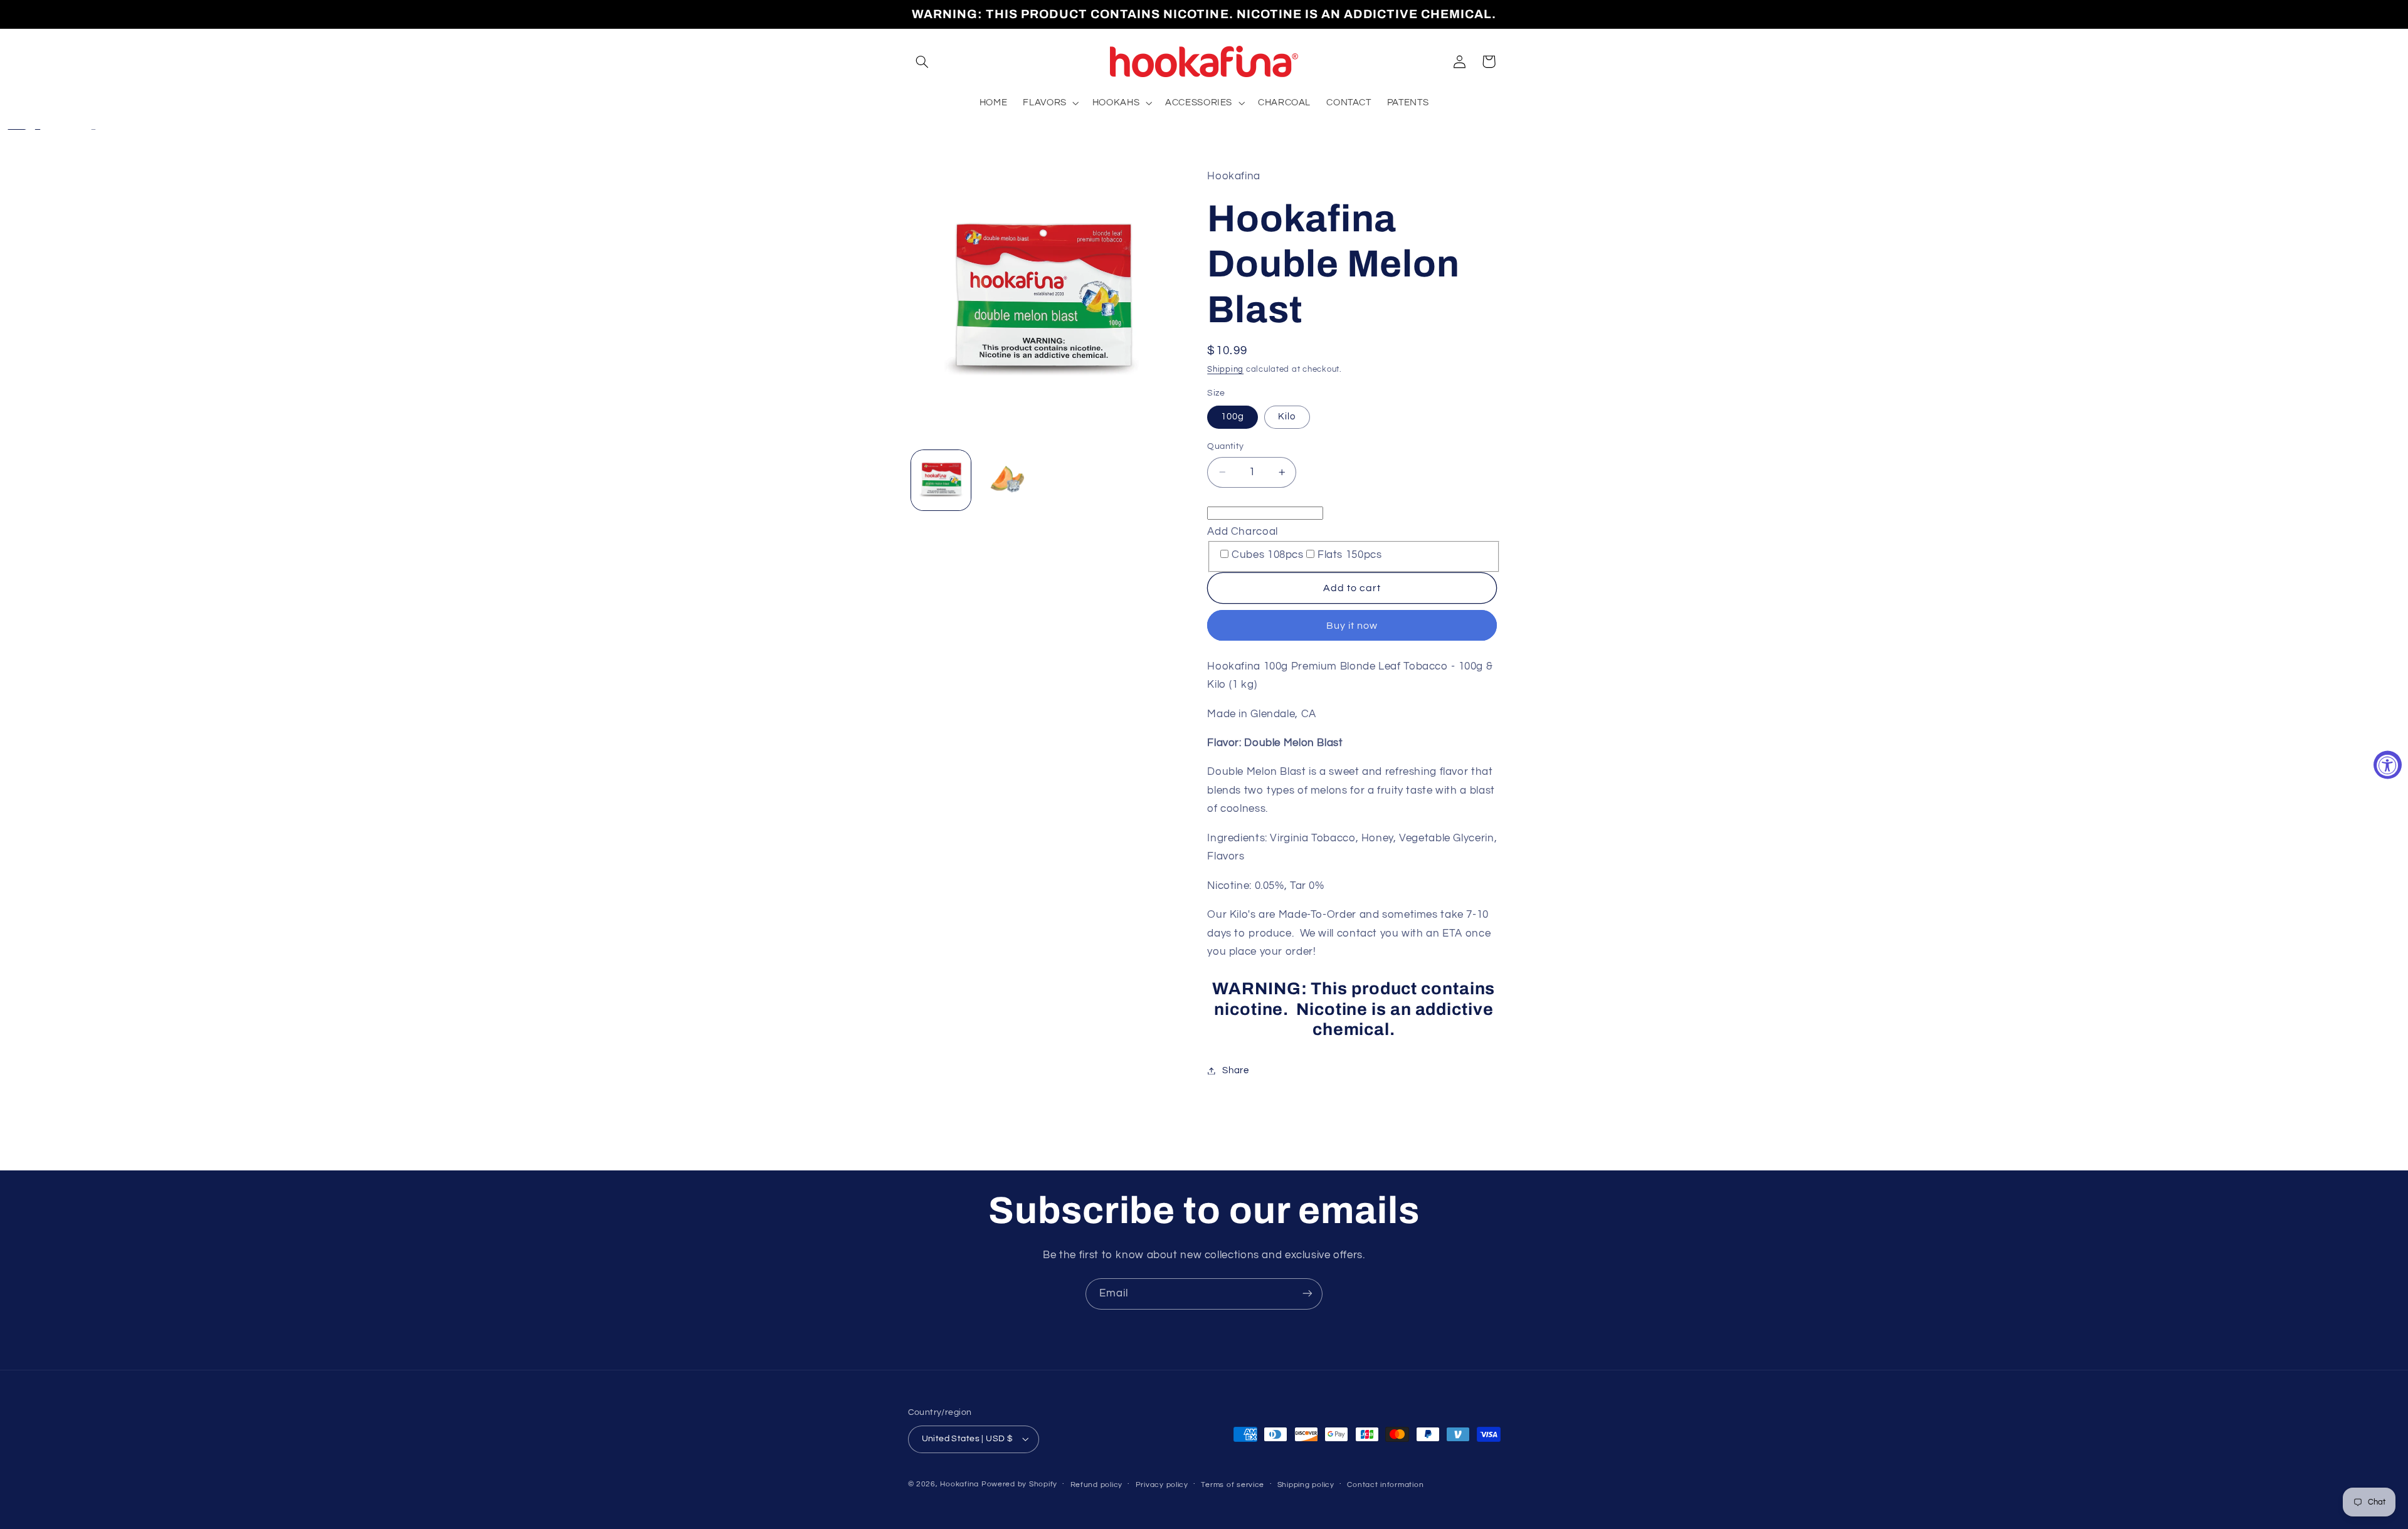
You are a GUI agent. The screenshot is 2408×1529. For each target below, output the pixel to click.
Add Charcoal (1243, 531)
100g (1233, 417)
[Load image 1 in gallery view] (941, 480)
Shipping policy (1306, 1485)
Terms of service (1233, 1485)
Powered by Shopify (1019, 1484)
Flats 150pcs (1350, 555)
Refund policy (1097, 1485)
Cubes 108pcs (1268, 555)
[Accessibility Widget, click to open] (2388, 764)
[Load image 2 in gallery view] (1007, 480)
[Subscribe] (1307, 1294)
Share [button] (1235, 1070)
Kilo (1287, 417)
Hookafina (959, 1484)
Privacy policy (1162, 1485)
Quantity (1225, 446)
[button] (922, 61)
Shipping (1225, 370)
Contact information (1385, 1485)
